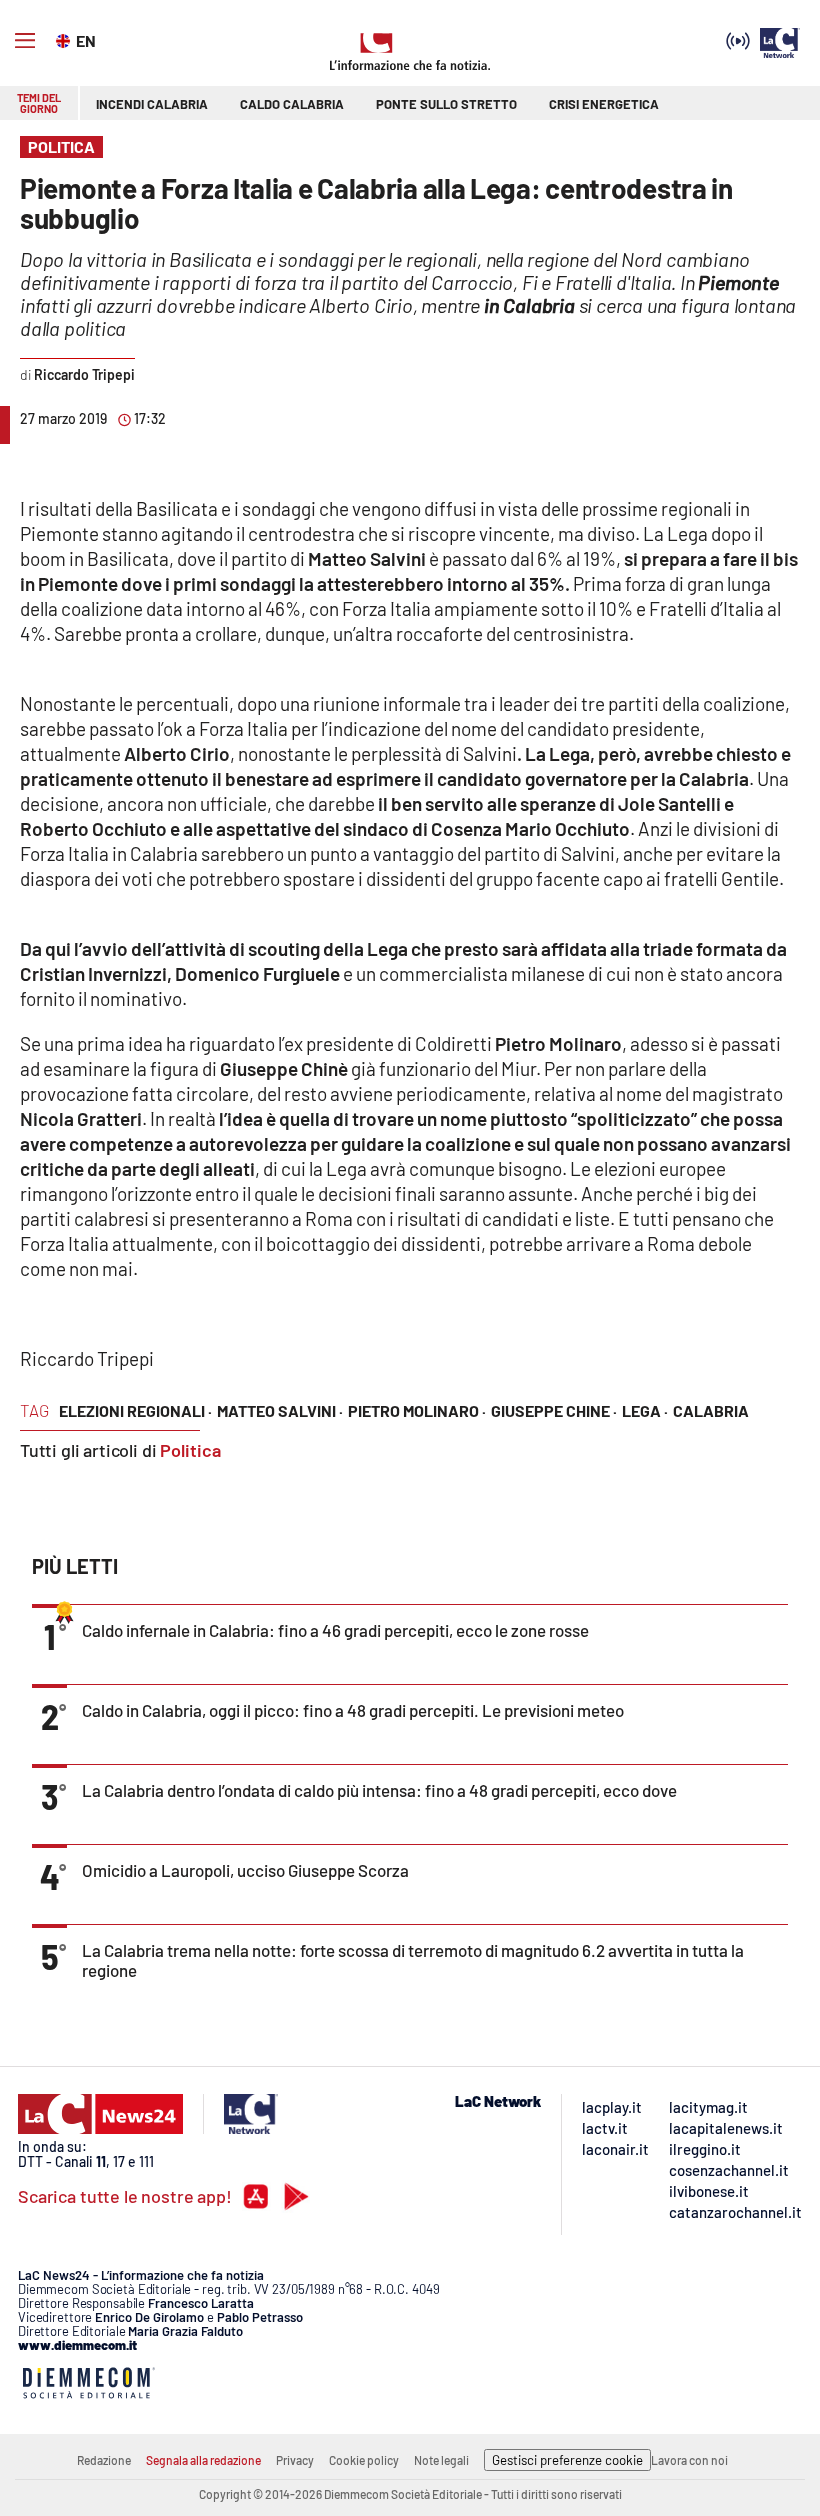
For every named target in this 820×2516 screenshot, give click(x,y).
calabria (711, 1410)
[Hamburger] (25, 41)
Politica (190, 1450)
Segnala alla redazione (203, 2460)
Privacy (295, 2460)
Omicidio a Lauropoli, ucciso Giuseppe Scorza (245, 1870)
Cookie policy (364, 2460)
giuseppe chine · (554, 1410)
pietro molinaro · (417, 1410)
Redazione (104, 2460)
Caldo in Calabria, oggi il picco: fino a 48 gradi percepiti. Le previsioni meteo (353, 1710)
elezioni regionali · (135, 1410)
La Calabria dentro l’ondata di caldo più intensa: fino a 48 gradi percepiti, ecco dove (379, 1790)
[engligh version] (65, 39)
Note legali (441, 2460)
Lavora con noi (689, 2460)
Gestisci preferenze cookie (567, 2460)
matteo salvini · (280, 1410)
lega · (645, 1410)
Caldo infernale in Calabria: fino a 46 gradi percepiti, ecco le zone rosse (335, 1630)
